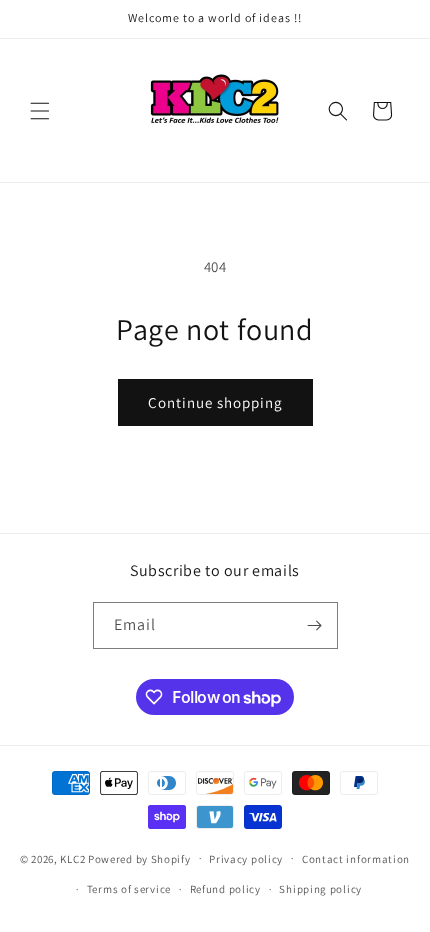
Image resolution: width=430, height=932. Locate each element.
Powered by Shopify (139, 858)
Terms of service (129, 889)
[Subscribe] (315, 625)
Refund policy (225, 889)
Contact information (356, 859)
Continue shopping (215, 402)
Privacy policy (246, 859)
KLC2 (72, 858)
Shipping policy (320, 889)
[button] (40, 111)
